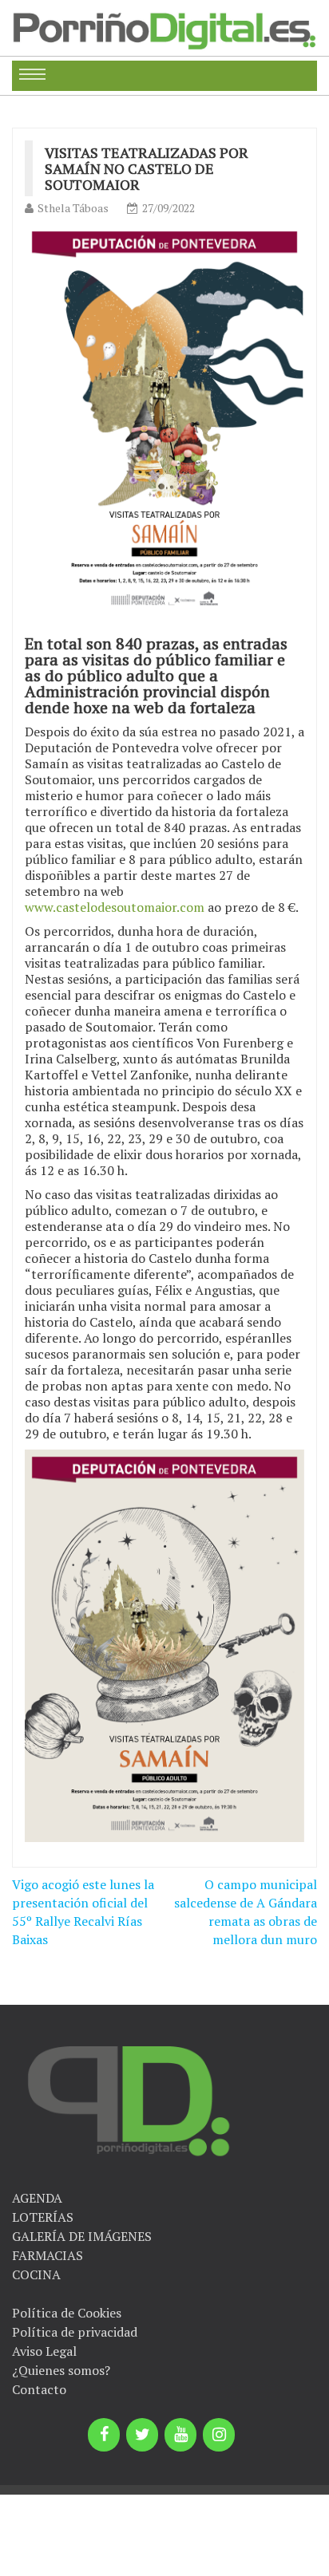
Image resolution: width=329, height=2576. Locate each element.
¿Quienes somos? (61, 2370)
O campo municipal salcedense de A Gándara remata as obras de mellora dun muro (246, 1912)
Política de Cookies (67, 2313)
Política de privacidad (75, 2332)
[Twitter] (142, 2435)
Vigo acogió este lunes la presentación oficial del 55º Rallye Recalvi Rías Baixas (83, 1912)
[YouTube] (180, 2435)
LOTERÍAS (43, 2217)
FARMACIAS (48, 2255)
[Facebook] (104, 2435)
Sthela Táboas (73, 208)
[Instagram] (219, 2435)
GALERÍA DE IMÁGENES (82, 2236)
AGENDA (37, 2198)
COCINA (36, 2274)
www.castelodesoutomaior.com (115, 907)
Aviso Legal (44, 2351)
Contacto (39, 2389)
